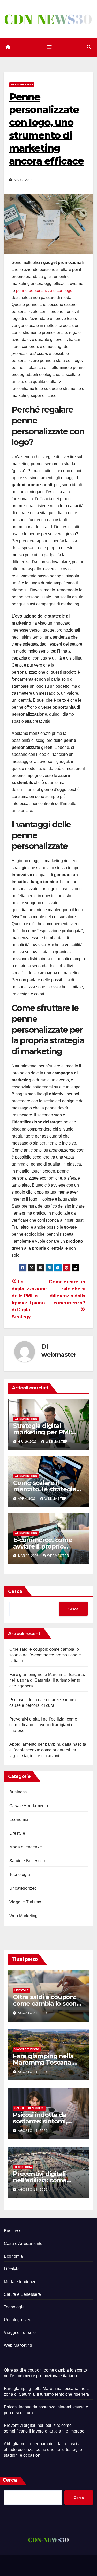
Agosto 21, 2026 (33, 2013)
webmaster (59, 1355)
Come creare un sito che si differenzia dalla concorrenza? (67, 1292)
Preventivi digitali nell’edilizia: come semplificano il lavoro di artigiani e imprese (43, 1725)
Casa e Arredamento (29, 1806)
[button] (89, 47)
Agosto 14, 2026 (33, 2072)
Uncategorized (23, 1888)
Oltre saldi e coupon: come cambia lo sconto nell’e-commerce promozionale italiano (45, 1655)
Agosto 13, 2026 (33, 2190)
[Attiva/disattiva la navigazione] (49, 47)
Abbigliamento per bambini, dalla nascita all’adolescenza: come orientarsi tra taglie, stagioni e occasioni (48, 1750)
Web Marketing (22, 84)
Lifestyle (17, 1833)
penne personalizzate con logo (44, 290)
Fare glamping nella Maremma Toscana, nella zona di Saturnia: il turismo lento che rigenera (47, 1680)
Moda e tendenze (26, 1847)
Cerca (15, 1591)
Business (18, 1792)
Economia (19, 1820)
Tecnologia (20, 1875)
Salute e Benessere (28, 1861)
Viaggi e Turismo (25, 1902)
